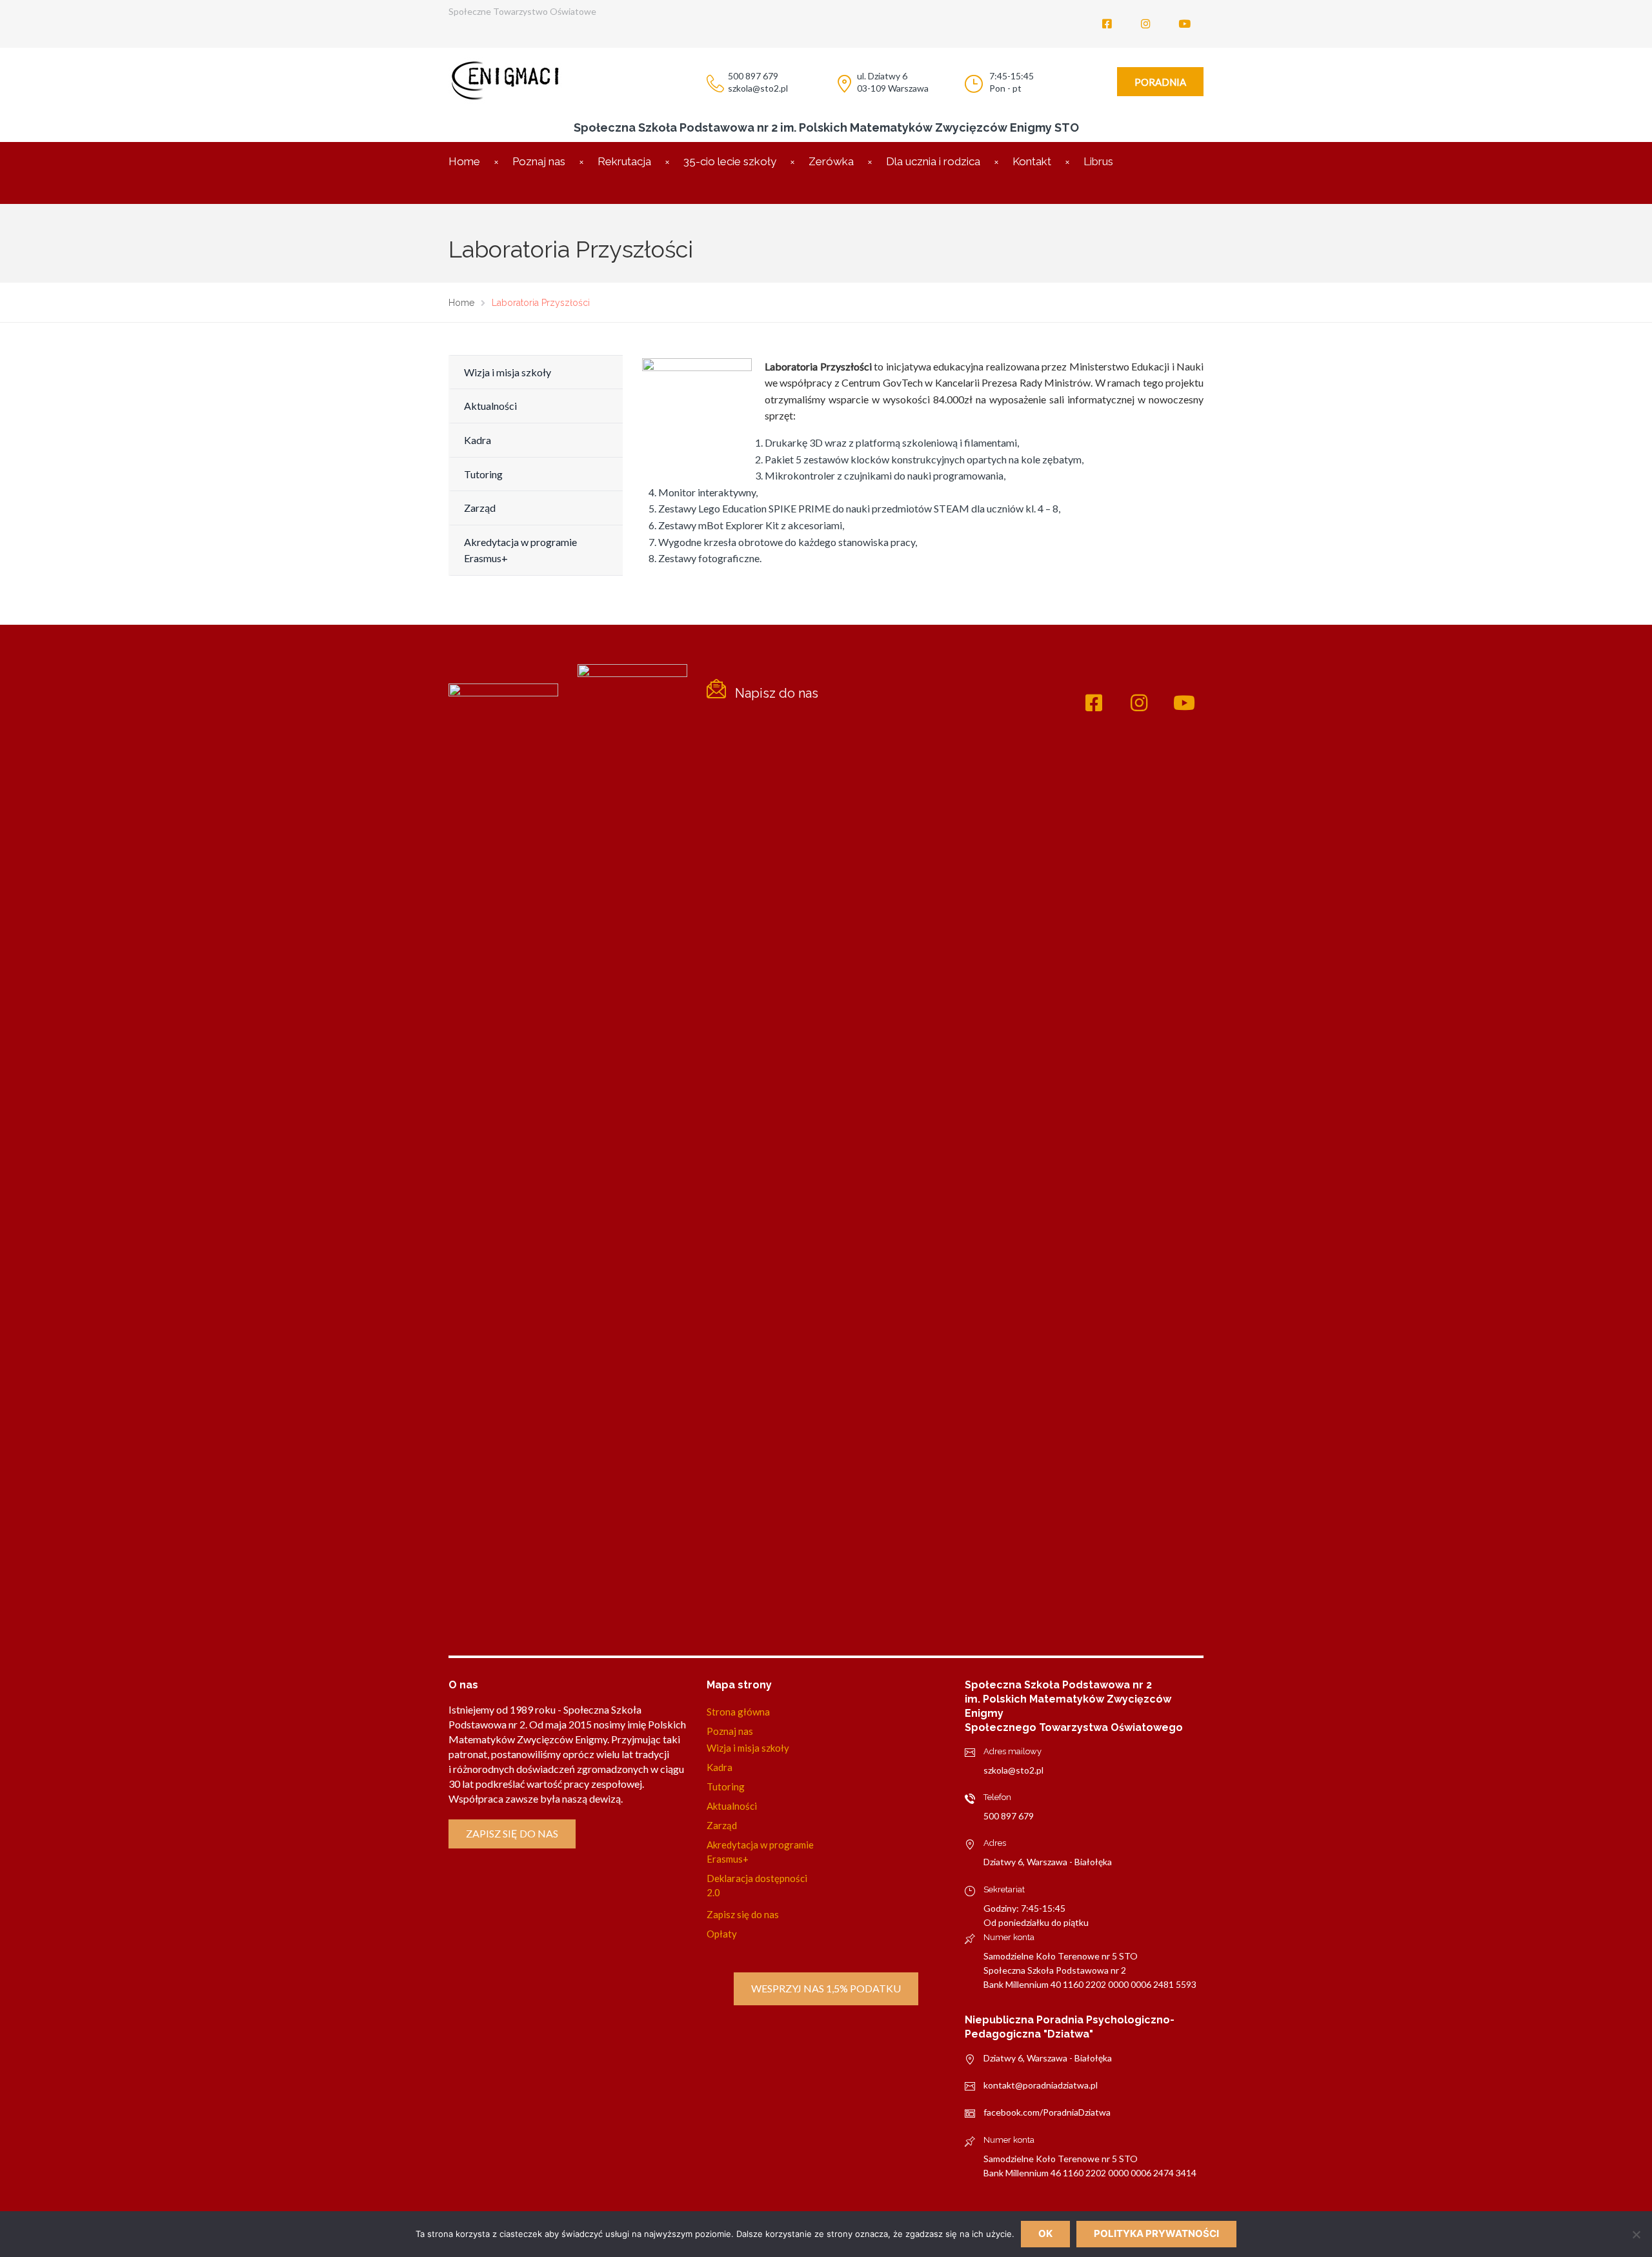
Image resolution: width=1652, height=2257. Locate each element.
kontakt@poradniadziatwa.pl (1041, 2085)
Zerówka (831, 161)
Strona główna (738, 1712)
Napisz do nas (777, 693)
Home (464, 161)
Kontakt (1032, 161)
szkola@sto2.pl (1013, 1770)
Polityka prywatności (1156, 2233)
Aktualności (490, 406)
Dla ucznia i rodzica (933, 161)
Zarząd (480, 508)
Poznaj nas (539, 161)
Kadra (478, 440)
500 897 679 (1009, 1816)
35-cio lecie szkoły (730, 161)
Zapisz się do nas (512, 1833)
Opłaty (722, 1934)
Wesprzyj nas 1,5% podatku (826, 1988)
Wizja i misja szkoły (508, 372)
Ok (1045, 2233)
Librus (1098, 161)
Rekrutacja (624, 161)
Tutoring (483, 474)
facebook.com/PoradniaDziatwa (1047, 2112)
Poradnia (1160, 82)
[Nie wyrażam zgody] (1636, 2234)
